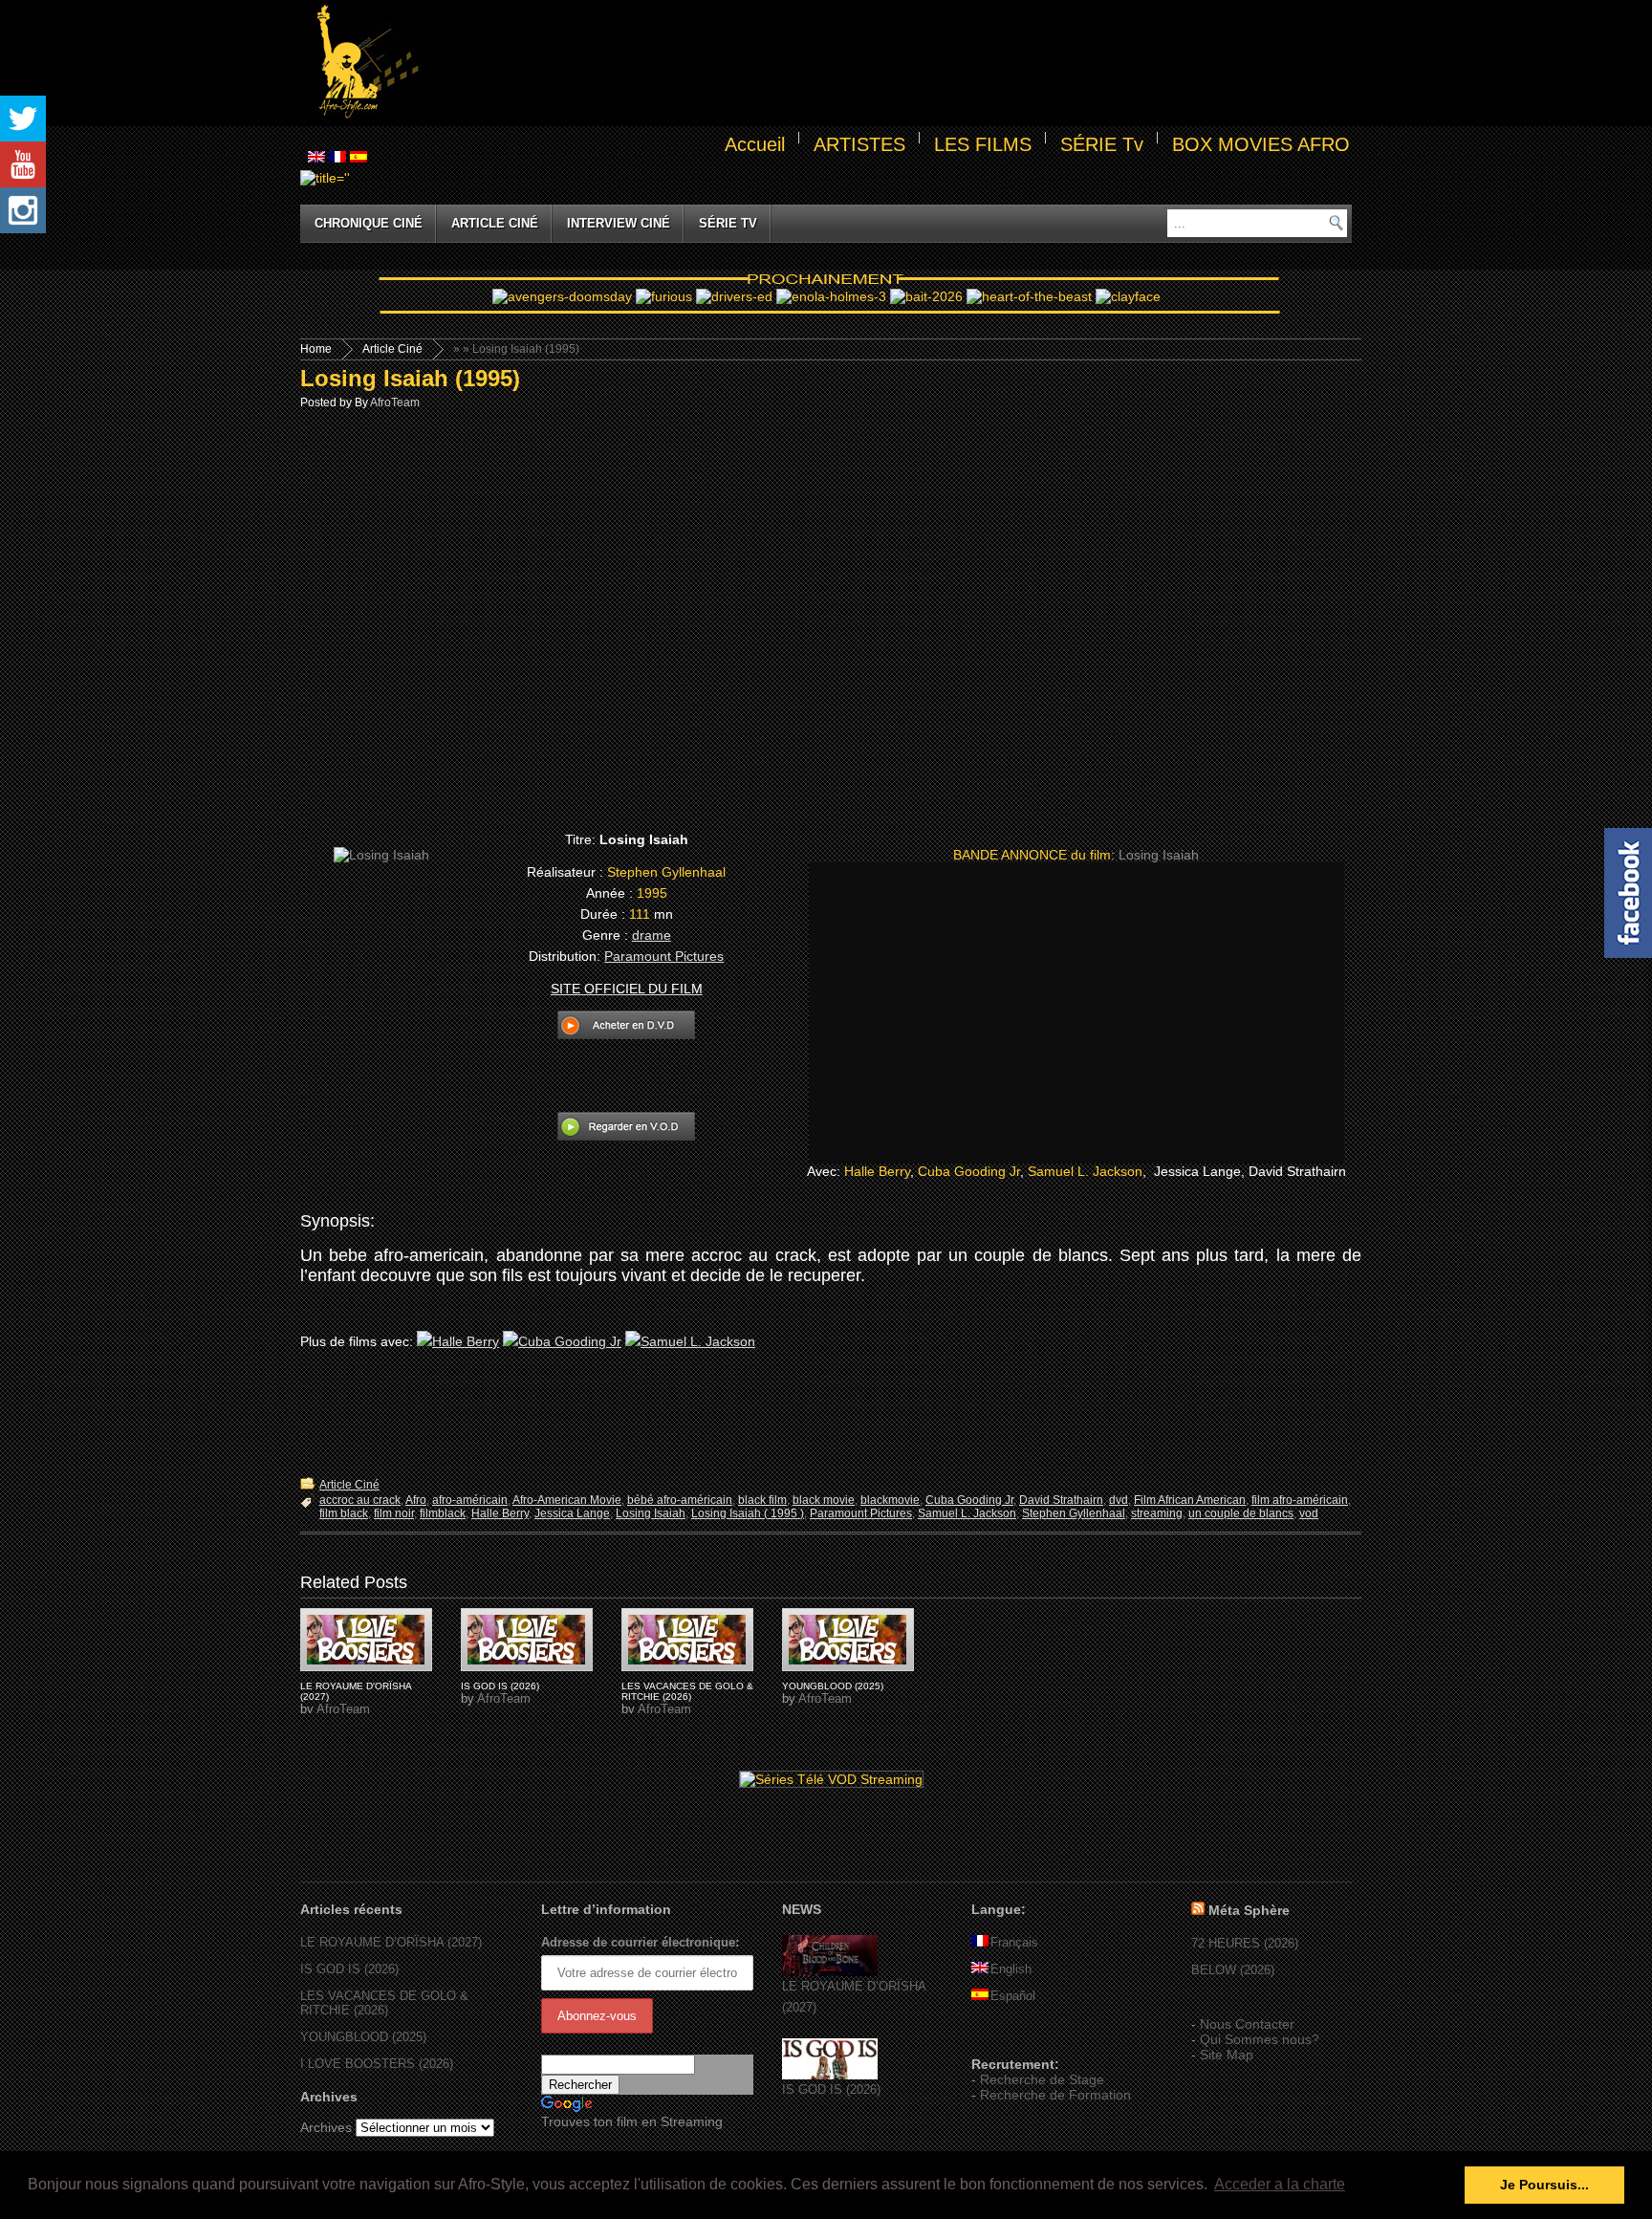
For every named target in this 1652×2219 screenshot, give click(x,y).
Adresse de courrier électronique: (640, 1942)
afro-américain (470, 1500)
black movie (824, 1500)
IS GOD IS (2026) (500, 1686)
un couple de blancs (1241, 1513)
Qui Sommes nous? (1260, 2039)
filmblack (443, 1513)
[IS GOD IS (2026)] (830, 2075)
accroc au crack (360, 1500)
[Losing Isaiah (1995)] (366, 1640)
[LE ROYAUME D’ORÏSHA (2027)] (830, 1972)
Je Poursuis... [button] (1544, 2185)
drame (652, 935)
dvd (1119, 1500)
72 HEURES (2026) (1245, 1943)
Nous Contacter (1247, 2024)
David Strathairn (1061, 1500)
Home (316, 349)
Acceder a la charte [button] (1280, 2184)
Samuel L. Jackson (1085, 1171)
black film (762, 1500)
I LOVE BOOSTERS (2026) (377, 2064)
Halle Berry (877, 1171)
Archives (326, 2127)
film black (344, 1513)
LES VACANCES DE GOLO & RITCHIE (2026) (687, 1691)
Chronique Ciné (369, 223)
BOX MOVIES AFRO (1261, 144)
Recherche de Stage (1042, 2079)
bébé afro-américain (680, 1500)
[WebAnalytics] (1010, 2036)
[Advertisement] (889, 63)
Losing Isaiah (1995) (410, 378)
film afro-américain (1300, 1500)
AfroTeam (395, 402)
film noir (394, 1513)
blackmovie (890, 1500)
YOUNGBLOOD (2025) (833, 1686)
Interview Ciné (619, 223)
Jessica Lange (572, 1513)
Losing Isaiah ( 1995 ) (748, 1513)
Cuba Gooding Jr (969, 1171)
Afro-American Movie (567, 1500)
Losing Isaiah (651, 1513)
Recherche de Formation (1055, 2095)
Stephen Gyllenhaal (1074, 1513)
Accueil (755, 144)
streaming (1157, 1513)
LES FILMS (983, 144)
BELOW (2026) (1233, 1970)
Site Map (1227, 2055)
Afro (416, 1500)
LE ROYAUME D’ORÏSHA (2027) (391, 1942)
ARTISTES (859, 144)
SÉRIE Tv (1102, 144)
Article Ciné (495, 223)
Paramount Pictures (664, 956)
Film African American (1190, 1500)
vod (1309, 1513)
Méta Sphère (1249, 1910)
